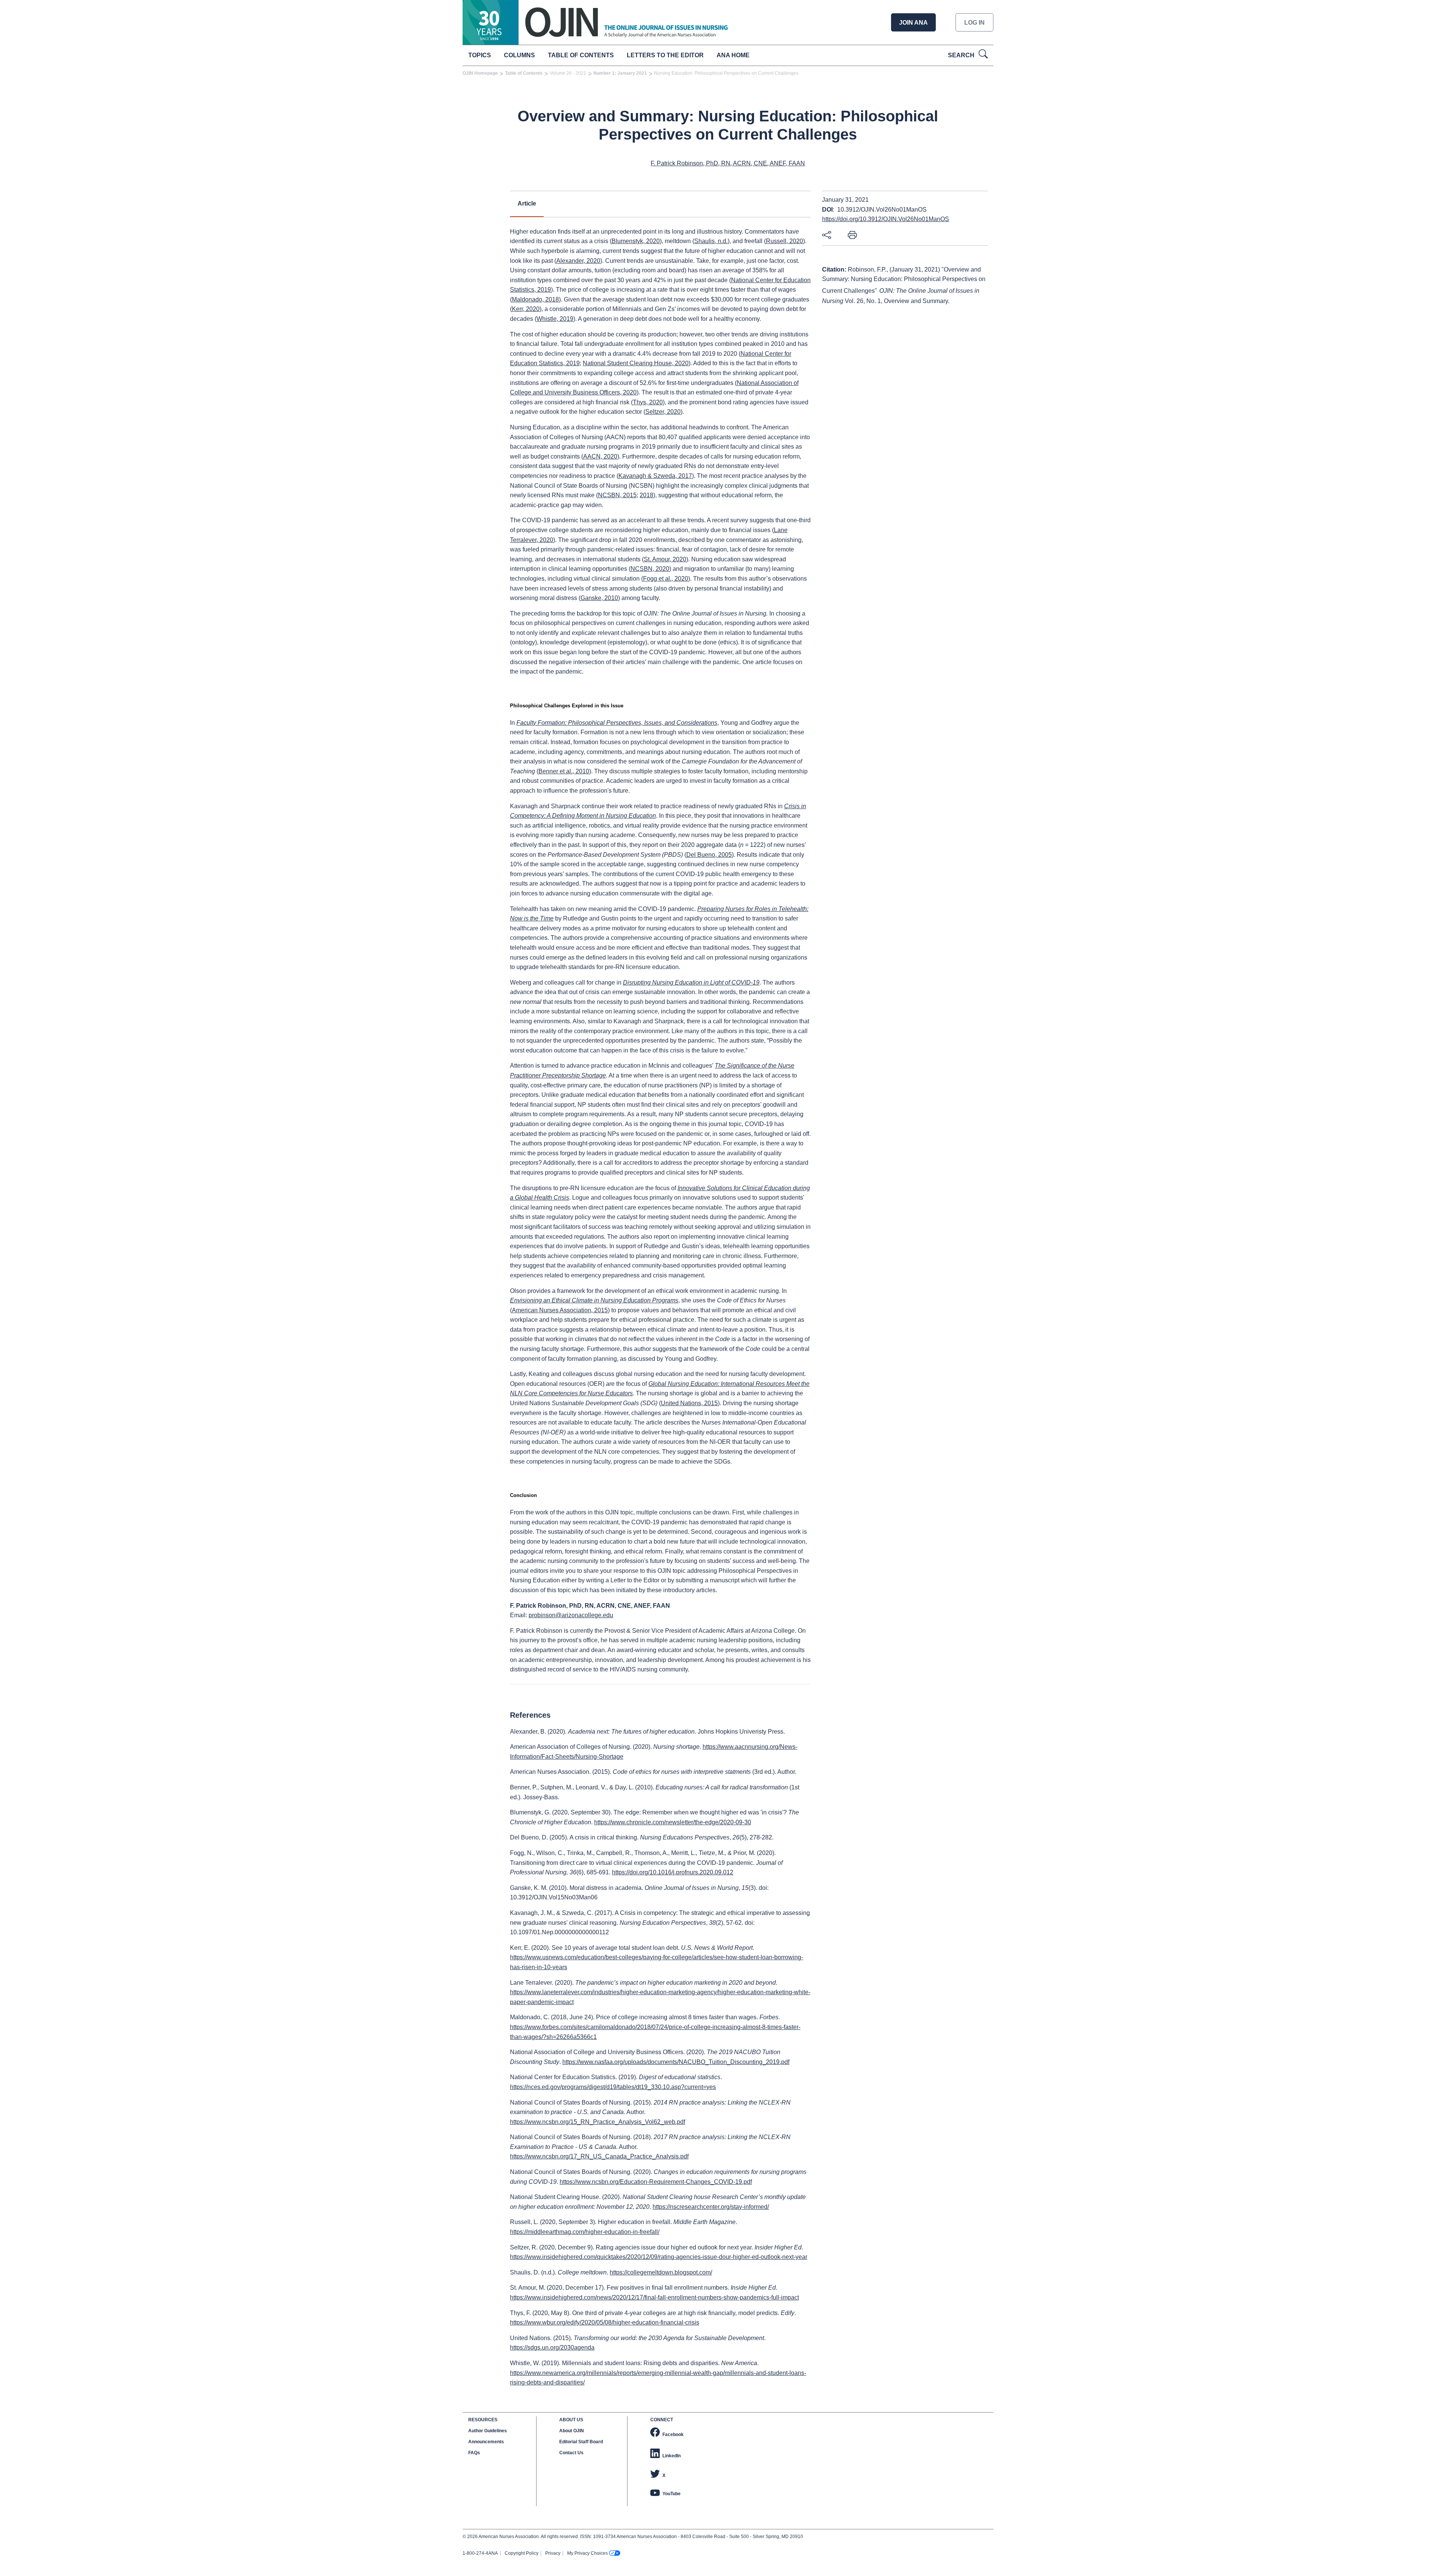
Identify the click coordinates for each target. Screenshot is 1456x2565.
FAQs (474, 2453)
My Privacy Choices (588, 2553)
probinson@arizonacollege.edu (571, 1615)
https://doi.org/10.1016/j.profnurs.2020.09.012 (673, 1872)
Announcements (486, 2442)
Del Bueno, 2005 (709, 855)
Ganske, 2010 (599, 598)
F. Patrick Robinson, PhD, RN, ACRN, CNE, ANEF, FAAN (728, 163)
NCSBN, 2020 (650, 569)
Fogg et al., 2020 (666, 579)
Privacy (553, 2553)
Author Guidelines (488, 2431)
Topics (480, 55)
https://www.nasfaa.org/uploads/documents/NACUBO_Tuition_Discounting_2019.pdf (676, 2062)
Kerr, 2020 (526, 309)
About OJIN (572, 2431)
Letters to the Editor (665, 55)
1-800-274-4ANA (480, 2553)
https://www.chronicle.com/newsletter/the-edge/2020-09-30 (673, 1822)
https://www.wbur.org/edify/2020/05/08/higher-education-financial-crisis (605, 2322)
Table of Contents (581, 55)
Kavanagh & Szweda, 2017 (655, 476)
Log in (974, 23)
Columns (519, 55)
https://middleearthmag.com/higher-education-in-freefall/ (585, 2232)
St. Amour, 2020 (665, 559)
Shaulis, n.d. (711, 241)
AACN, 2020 (600, 456)
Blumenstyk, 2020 (636, 241)
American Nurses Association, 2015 (560, 1310)
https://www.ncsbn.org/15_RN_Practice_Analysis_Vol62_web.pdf (598, 2122)
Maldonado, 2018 (535, 299)
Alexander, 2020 (578, 261)
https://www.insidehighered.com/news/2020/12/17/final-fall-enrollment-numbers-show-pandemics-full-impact (654, 2297)
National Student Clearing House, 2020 (636, 363)
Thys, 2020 (648, 402)
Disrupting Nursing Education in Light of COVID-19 (691, 982)
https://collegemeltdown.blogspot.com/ (661, 2272)
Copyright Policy (522, 2553)
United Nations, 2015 (689, 1403)
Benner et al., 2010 (564, 771)
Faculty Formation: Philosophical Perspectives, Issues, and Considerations (617, 723)
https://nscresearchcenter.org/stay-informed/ (711, 2207)
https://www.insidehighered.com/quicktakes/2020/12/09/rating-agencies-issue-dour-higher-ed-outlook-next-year (659, 2257)
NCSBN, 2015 (617, 495)
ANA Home (733, 55)
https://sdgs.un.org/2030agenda (552, 2347)
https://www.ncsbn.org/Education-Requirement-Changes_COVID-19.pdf (656, 2182)
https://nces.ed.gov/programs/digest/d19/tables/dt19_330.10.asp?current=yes (613, 2087)
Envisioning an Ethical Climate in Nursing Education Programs (594, 1300)
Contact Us (571, 2453)
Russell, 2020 (784, 241)
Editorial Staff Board (581, 2442)
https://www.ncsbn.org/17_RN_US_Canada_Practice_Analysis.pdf (599, 2156)
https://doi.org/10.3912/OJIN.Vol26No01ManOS (886, 219)
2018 (646, 495)
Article (527, 203)
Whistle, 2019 (555, 319)
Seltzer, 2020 (663, 412)
